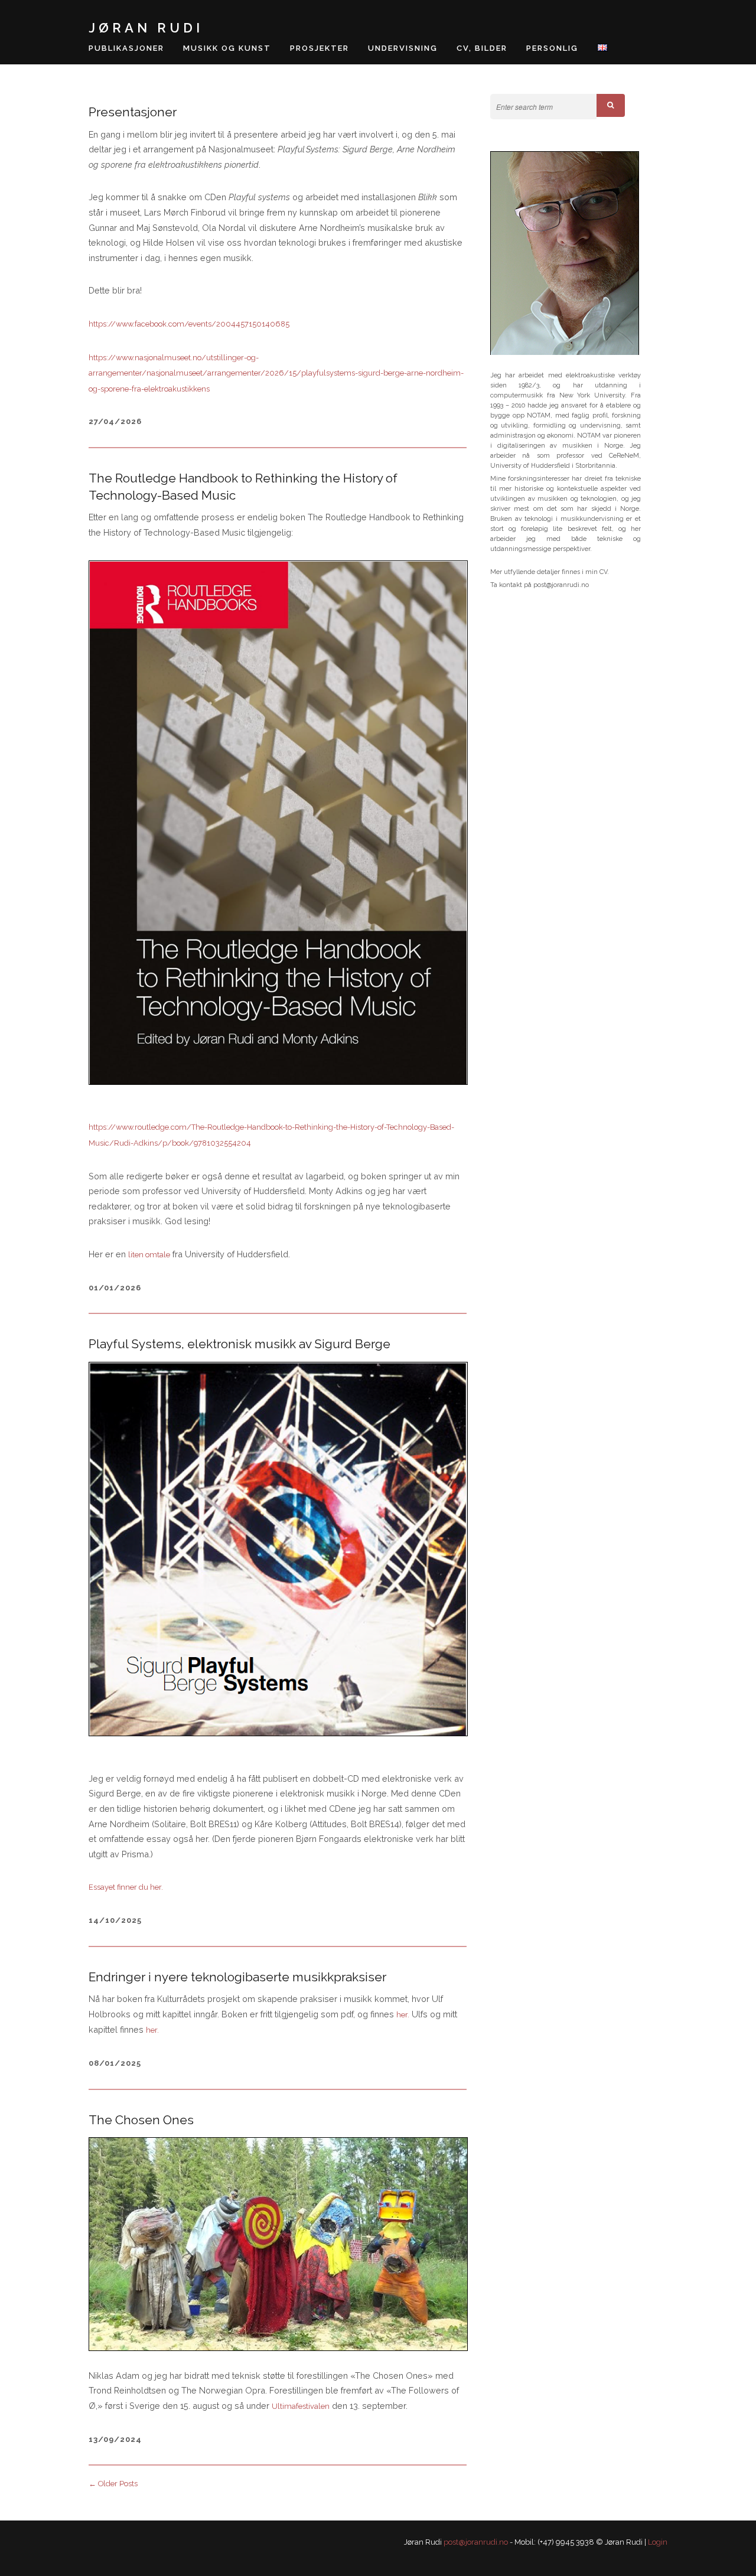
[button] (611, 105)
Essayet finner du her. (126, 1887)
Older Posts (113, 2484)
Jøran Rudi (146, 28)
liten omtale (149, 1255)
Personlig (552, 48)
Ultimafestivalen (301, 2406)
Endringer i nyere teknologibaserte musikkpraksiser (237, 1977)
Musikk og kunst (227, 48)
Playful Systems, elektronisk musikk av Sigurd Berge (239, 1344)
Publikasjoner (126, 48)
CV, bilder (482, 48)
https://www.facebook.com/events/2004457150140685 (189, 324)
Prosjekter (320, 48)
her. (403, 2015)
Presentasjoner (133, 112)
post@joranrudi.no (476, 2542)
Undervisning (403, 48)
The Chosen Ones (141, 2120)
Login (658, 2542)
